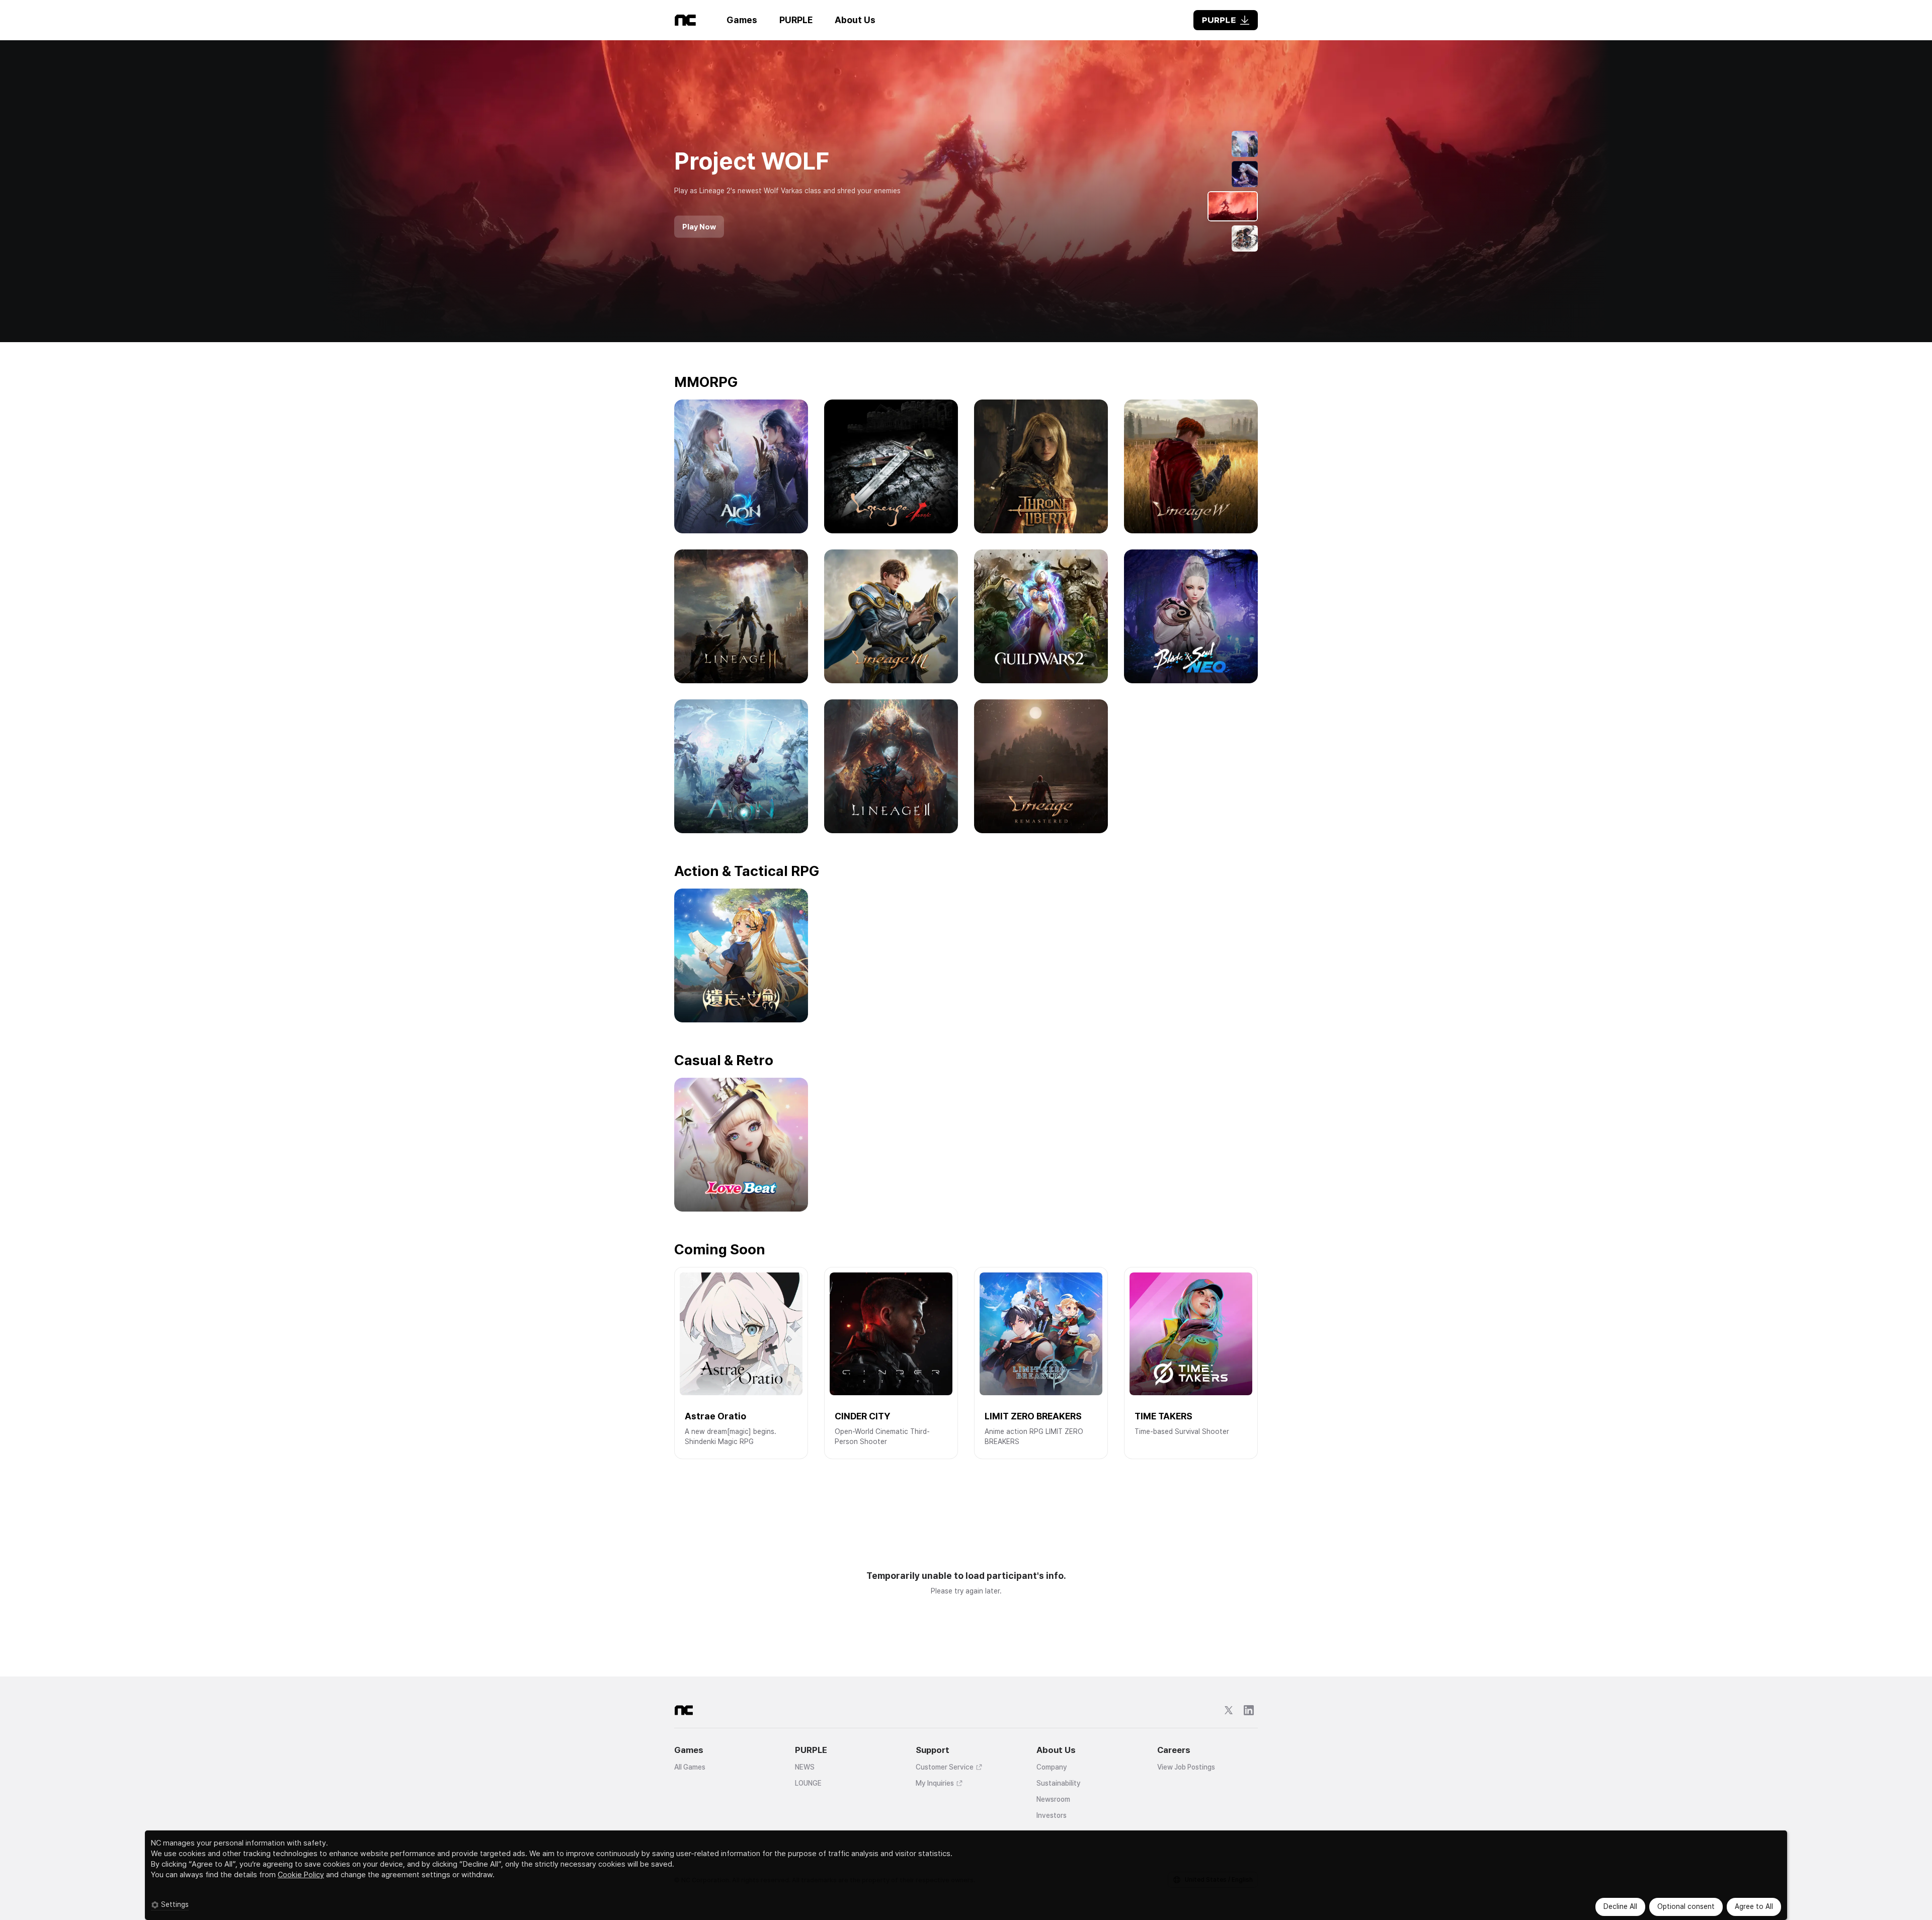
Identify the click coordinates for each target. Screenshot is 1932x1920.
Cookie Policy (301, 1875)
